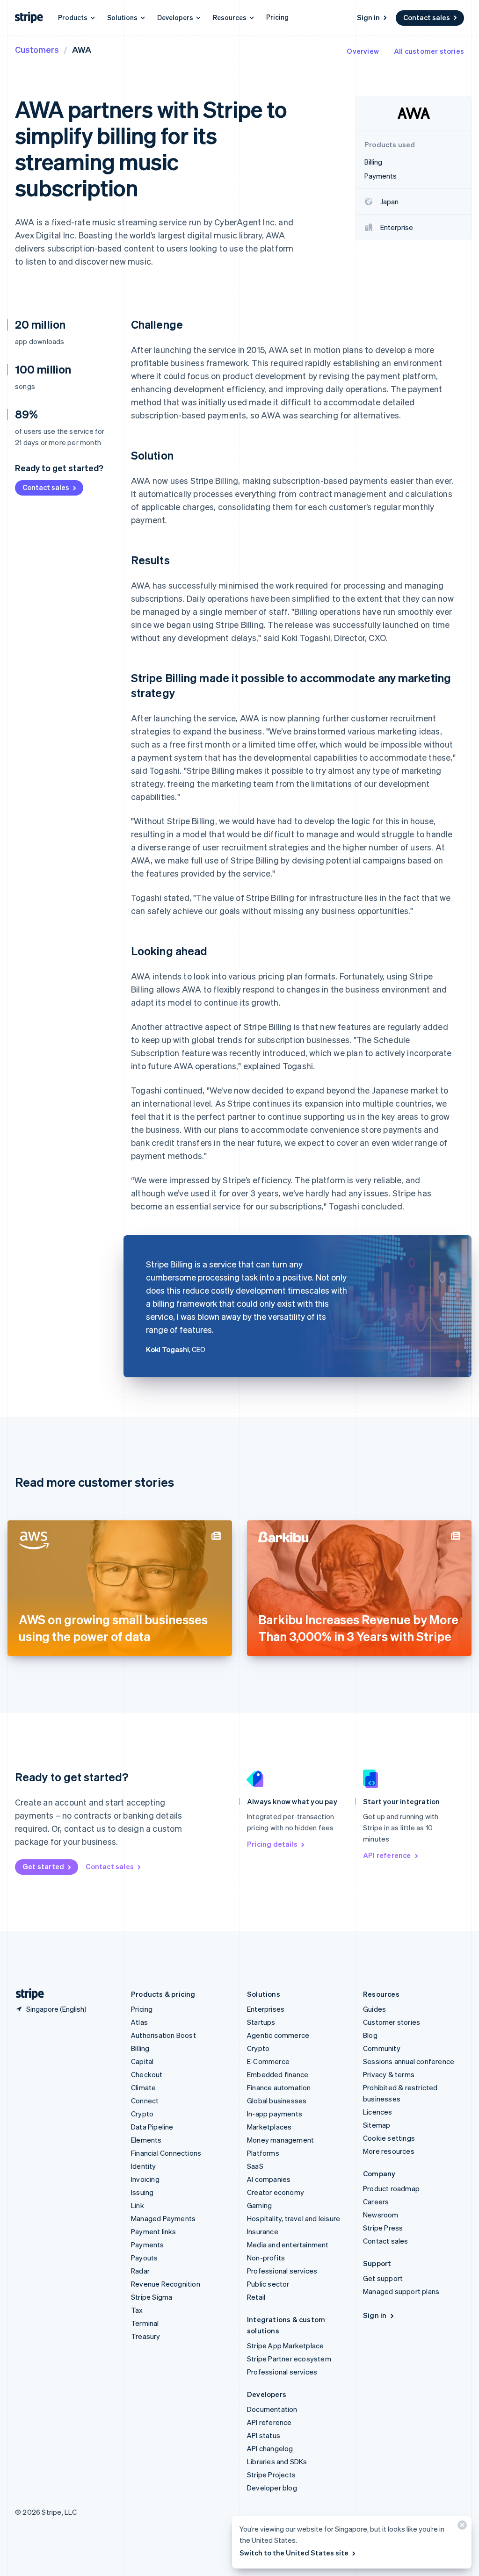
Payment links (154, 2231)
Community (382, 2048)
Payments (148, 2245)
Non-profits (266, 2258)
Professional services (282, 2271)
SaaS (255, 2166)
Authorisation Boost (163, 2035)
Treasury (146, 2336)
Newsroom (381, 2215)
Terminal (145, 2323)
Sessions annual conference (409, 2061)
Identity (144, 2166)
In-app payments (275, 2114)
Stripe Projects (271, 2475)
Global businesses (277, 2101)
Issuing (142, 2192)
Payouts (144, 2258)
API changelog (270, 2448)
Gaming (259, 2205)
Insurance (263, 2231)
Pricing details (272, 1844)
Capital (142, 2061)
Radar (140, 2271)
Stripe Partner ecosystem (289, 2359)
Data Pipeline (152, 2127)
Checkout (147, 2074)
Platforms (263, 2153)
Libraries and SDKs (277, 2461)
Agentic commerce (278, 2035)
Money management (280, 2140)
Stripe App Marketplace (285, 2346)
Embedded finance (278, 2074)
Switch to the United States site (294, 2553)
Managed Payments (163, 2218)
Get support (383, 2278)
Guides (374, 2009)
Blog (370, 2035)
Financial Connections (166, 2153)
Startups (261, 2022)
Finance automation (279, 2087)
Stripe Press (383, 2228)
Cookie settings (389, 2138)
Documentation (272, 2409)
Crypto (142, 2114)
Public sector (268, 2284)
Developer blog (272, 2488)
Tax (137, 2310)
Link (138, 2205)
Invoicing (145, 2179)
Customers (37, 49)
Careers (376, 2202)
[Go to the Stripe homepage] (26, 1994)
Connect (145, 2101)
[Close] (461, 2527)
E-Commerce (268, 2061)
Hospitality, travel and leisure (294, 2218)
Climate (143, 2087)
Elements (146, 2140)
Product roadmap (391, 2188)
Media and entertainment (288, 2245)
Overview (363, 51)
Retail (256, 2297)
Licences (378, 2112)
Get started (43, 1866)
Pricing (277, 17)
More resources (389, 2151)
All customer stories (429, 51)
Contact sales (427, 17)
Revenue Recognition (166, 2284)
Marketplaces (269, 2127)
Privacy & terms (389, 2074)
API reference (387, 1855)
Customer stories (392, 2022)
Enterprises (266, 2009)
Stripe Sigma (152, 2297)
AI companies (269, 2179)
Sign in (368, 17)
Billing (140, 2048)
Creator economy (276, 2192)
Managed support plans (401, 2291)
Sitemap (377, 2125)
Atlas (139, 2022)
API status (264, 2435)
